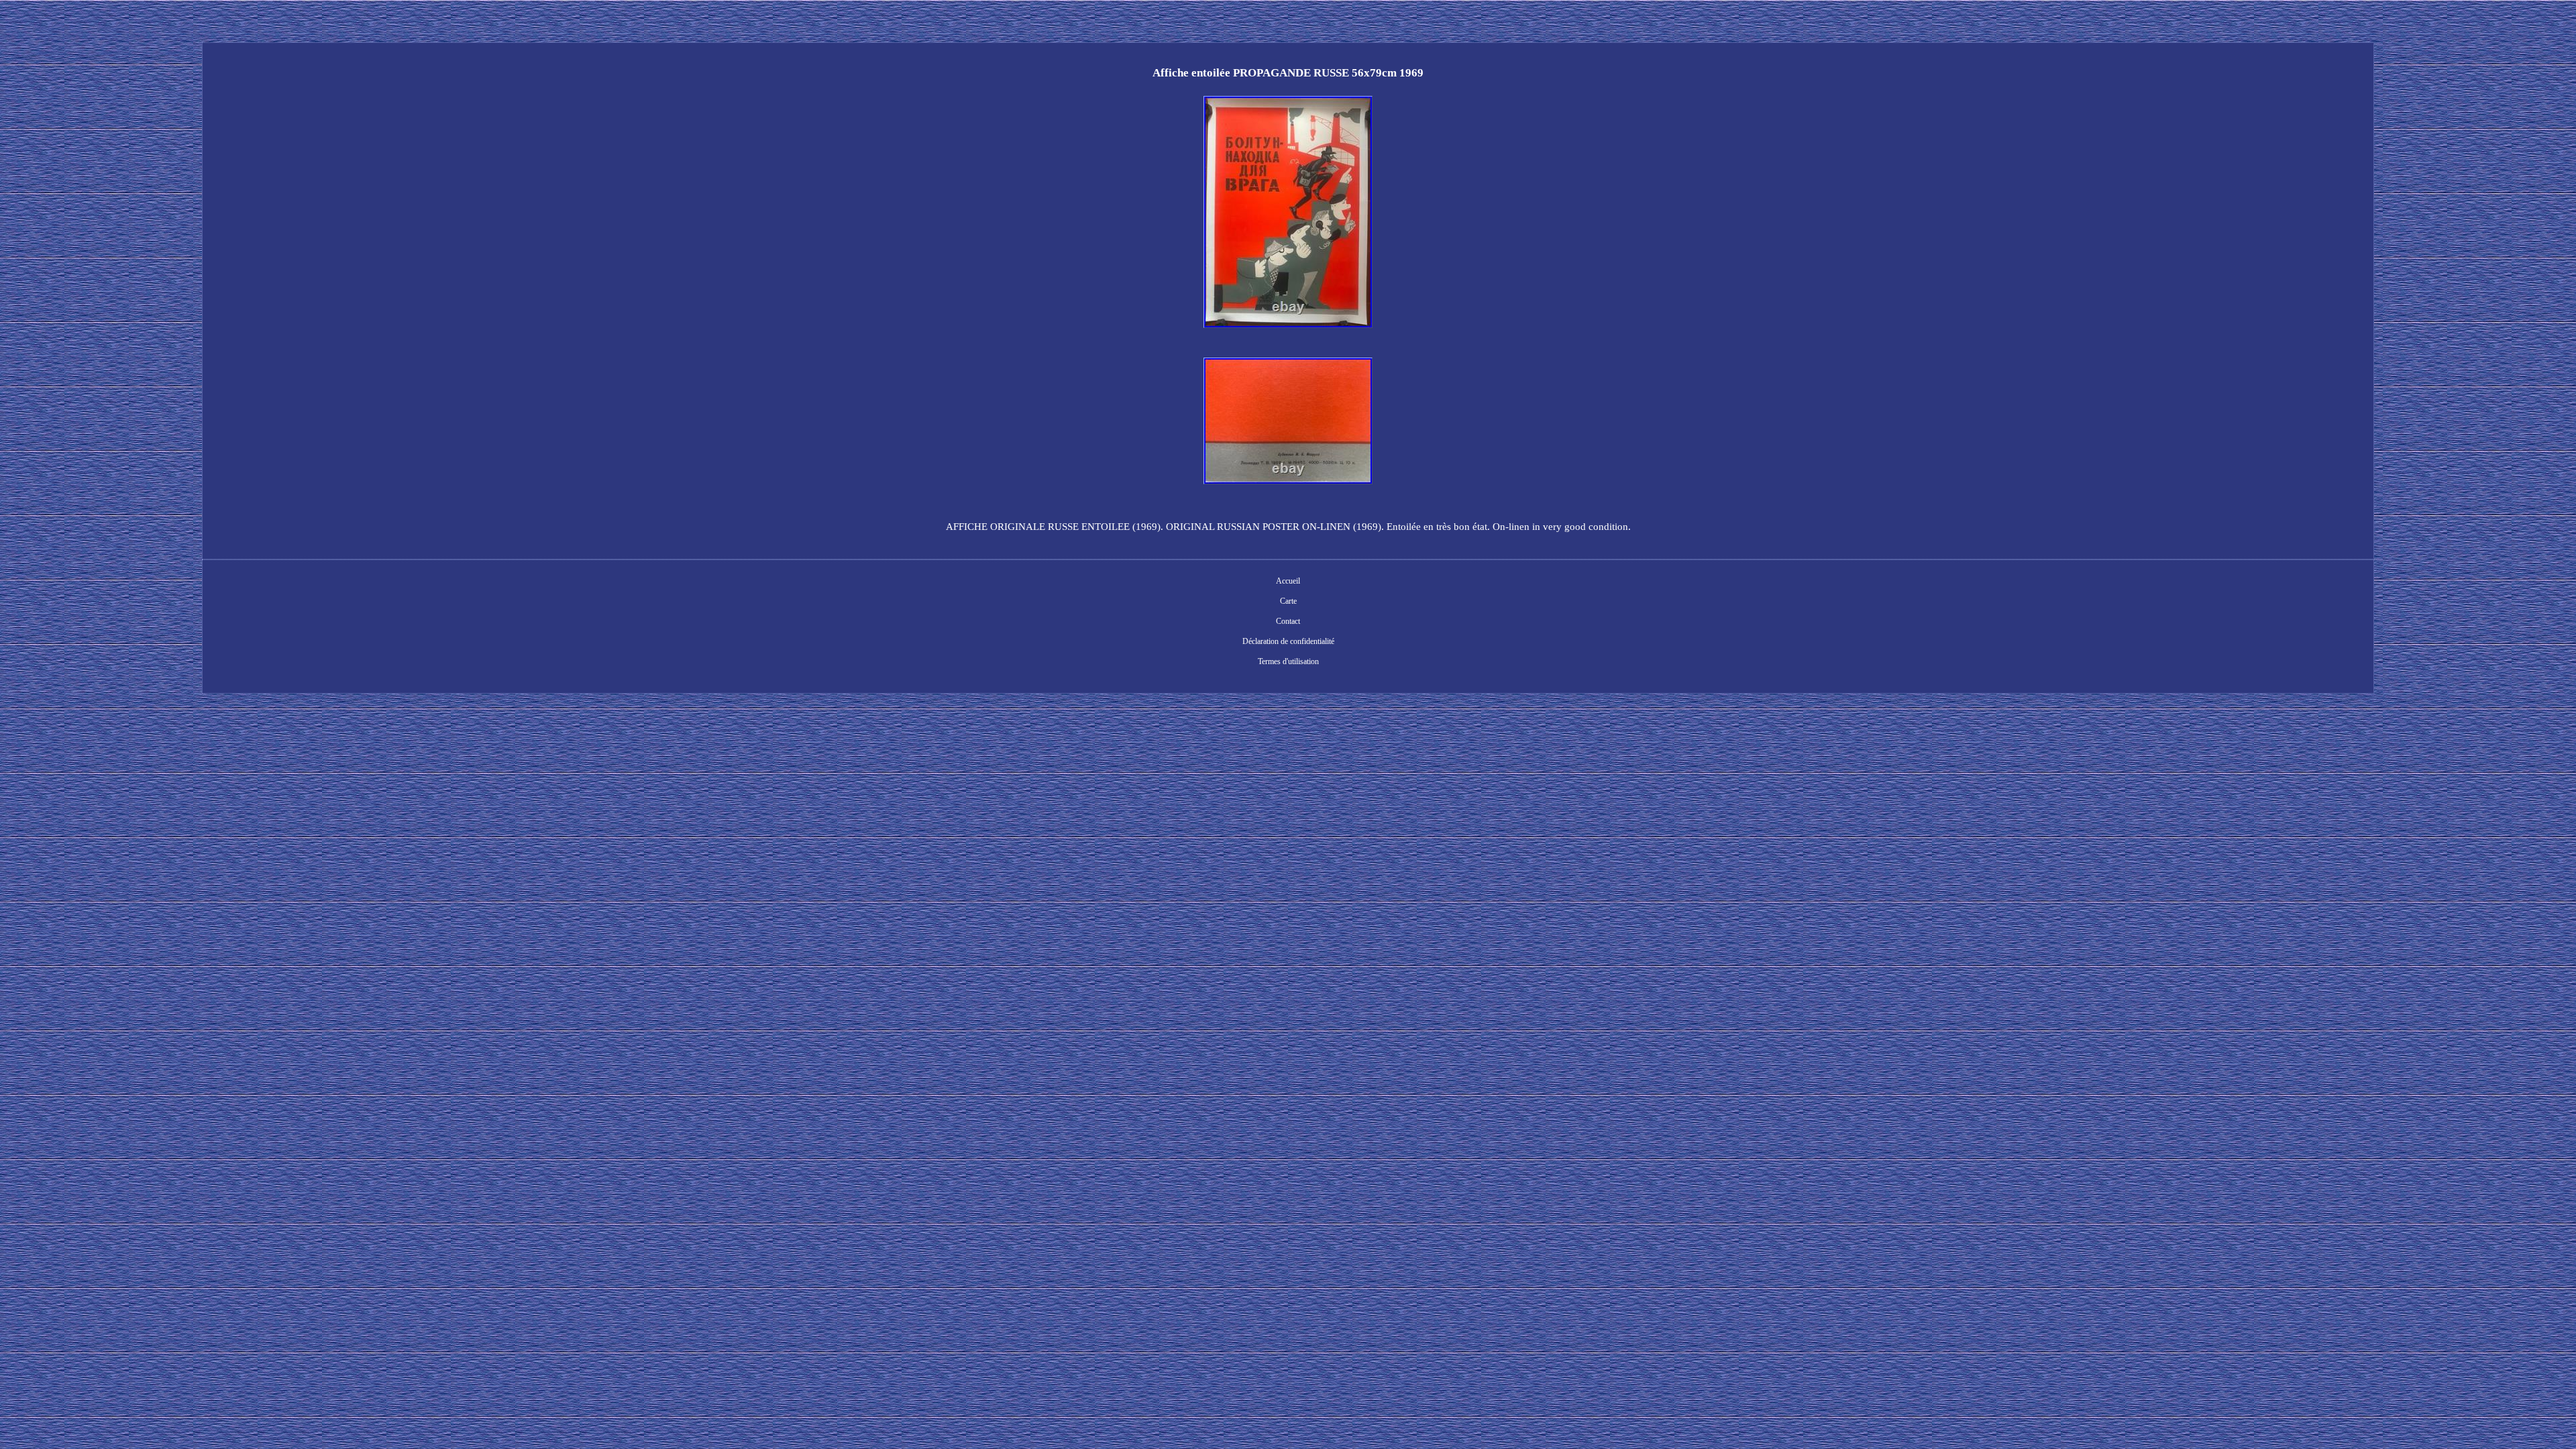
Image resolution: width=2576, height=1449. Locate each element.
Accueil (1288, 581)
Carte (1288, 601)
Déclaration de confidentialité (1288, 641)
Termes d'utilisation (1288, 661)
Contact (1288, 621)
